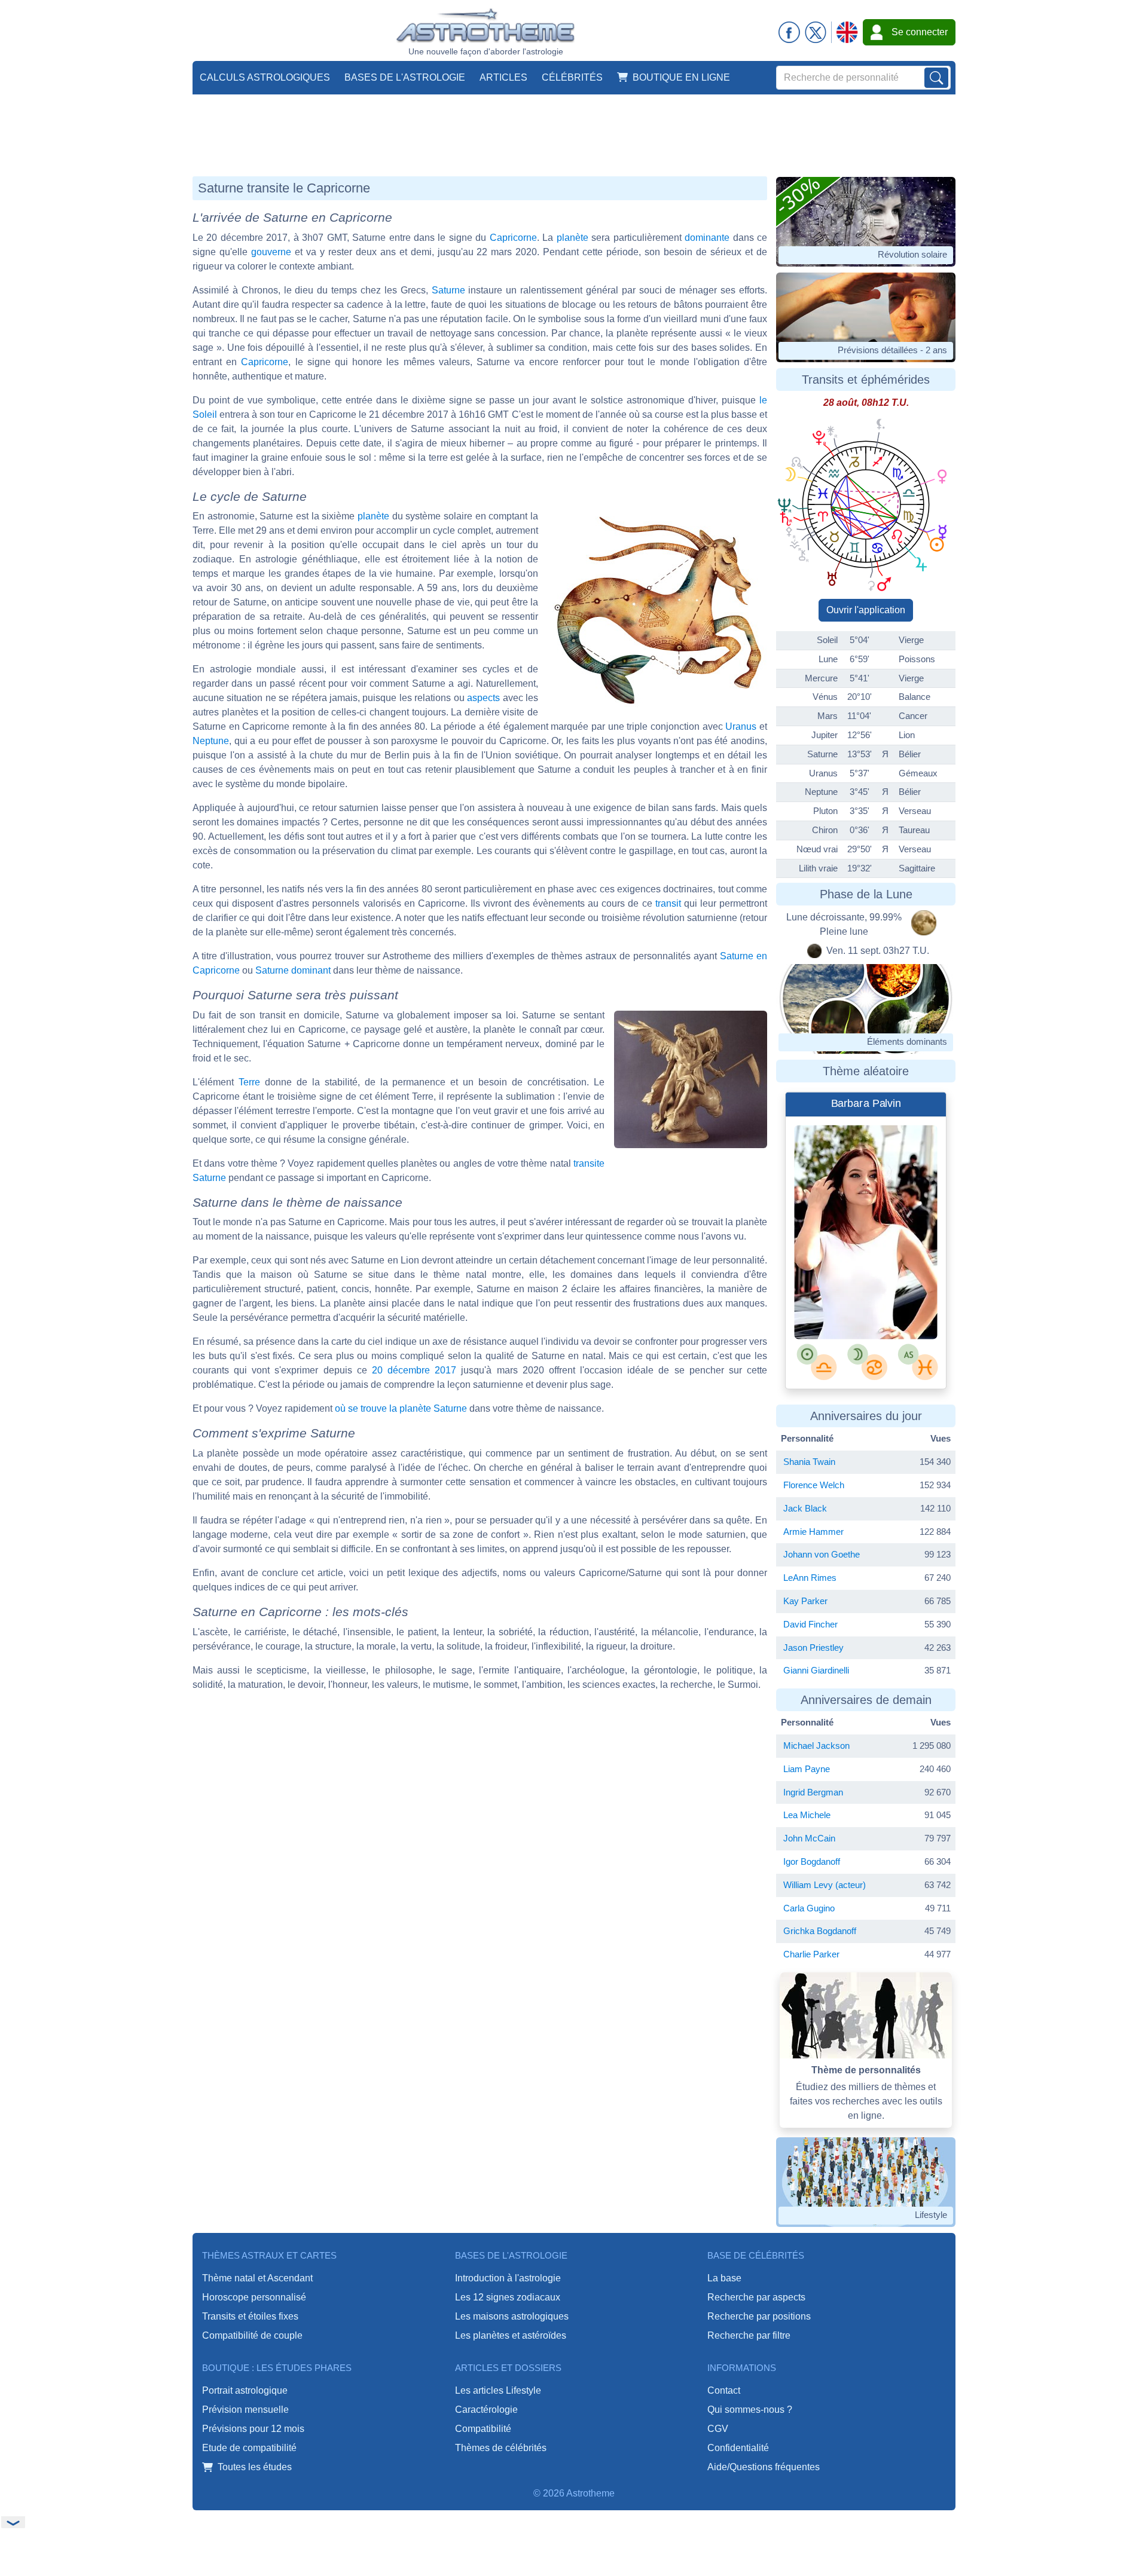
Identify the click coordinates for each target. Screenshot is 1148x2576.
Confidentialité (738, 2448)
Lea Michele (807, 1815)
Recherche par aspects (756, 2297)
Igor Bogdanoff (812, 1861)
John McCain (809, 1838)
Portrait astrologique (245, 2390)
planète (573, 238)
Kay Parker (805, 1601)
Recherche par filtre (749, 2335)
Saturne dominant (293, 970)
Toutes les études (255, 2467)
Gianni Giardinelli (816, 1670)
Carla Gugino (809, 1908)
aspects (483, 698)
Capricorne (513, 238)
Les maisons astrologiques (512, 2316)
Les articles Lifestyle (498, 2390)
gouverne (271, 252)
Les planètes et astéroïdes (511, 2335)
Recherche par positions (759, 2316)
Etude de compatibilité (249, 2448)
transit (668, 903)
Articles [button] (503, 77)
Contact (724, 2390)
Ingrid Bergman (813, 1792)
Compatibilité (483, 2429)
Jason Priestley (813, 1648)
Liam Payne (807, 1769)
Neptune (211, 741)
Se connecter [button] (920, 32)
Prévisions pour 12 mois (253, 2429)
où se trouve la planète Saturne (401, 1408)
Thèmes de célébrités (501, 2448)
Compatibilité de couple (252, 2335)
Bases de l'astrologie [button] (405, 77)
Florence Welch (814, 1485)
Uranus (741, 726)
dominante (707, 238)
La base (724, 2278)
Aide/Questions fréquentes (764, 2467)
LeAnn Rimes (810, 1578)
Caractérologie (486, 2410)
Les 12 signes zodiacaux (508, 2297)
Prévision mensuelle (245, 2410)
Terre (249, 1082)
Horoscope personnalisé (254, 2297)
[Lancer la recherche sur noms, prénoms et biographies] (936, 78)
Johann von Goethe (822, 1554)
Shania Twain (809, 1462)
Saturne (448, 290)
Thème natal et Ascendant (257, 2278)
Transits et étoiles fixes (250, 2316)
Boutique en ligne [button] (681, 77)
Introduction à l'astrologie (508, 2278)
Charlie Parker (811, 1954)
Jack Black (805, 1508)
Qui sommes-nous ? (750, 2410)
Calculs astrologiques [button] (265, 77)
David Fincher (810, 1624)
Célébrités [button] (572, 77)
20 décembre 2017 (414, 1370)
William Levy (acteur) (825, 1885)
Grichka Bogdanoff (820, 1931)
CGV (718, 2429)
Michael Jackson (816, 1746)
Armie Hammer (813, 1532)
